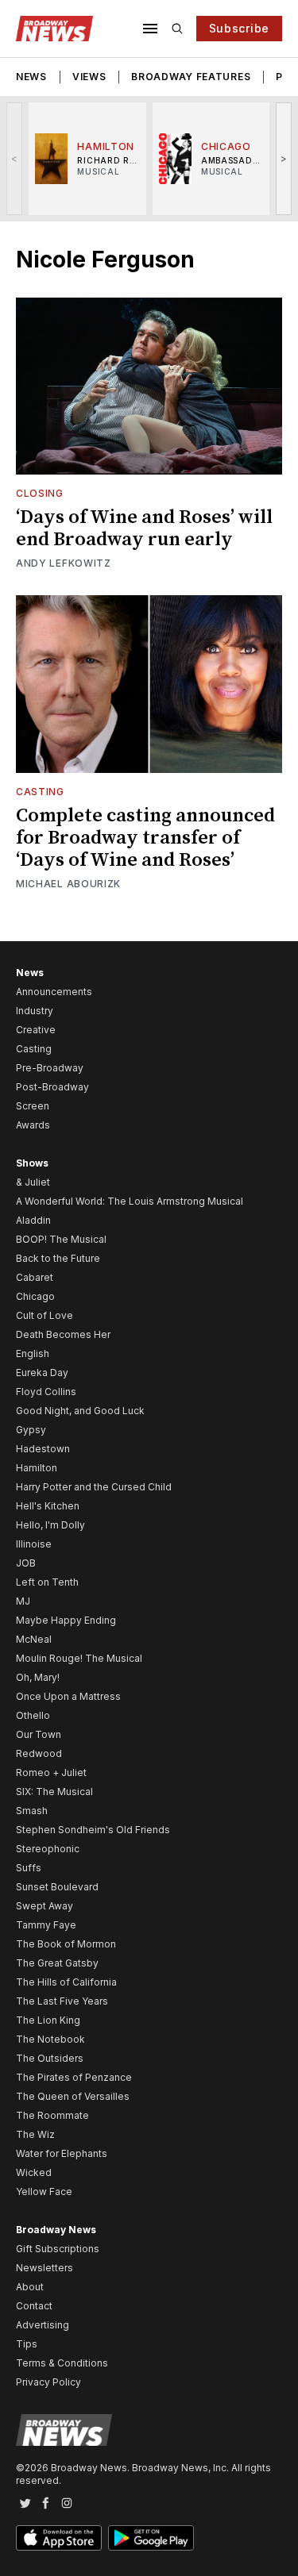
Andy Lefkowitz (64, 563)
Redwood (39, 1753)
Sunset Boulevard (57, 1887)
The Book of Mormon (66, 1944)
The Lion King (48, 2020)
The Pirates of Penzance (74, 2077)
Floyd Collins (46, 1392)
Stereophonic (48, 1849)
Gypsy (31, 1430)
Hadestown (43, 1449)
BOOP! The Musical (61, 1239)
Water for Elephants (62, 2153)
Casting (40, 792)
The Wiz (35, 2134)
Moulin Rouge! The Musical (79, 1658)
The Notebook (50, 2039)
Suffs (29, 1868)
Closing (40, 493)
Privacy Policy (48, 2382)
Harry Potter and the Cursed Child (94, 1487)
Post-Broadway (52, 1087)
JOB (26, 1563)
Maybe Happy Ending (66, 1620)
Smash (32, 1811)
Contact (34, 2306)
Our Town (39, 1734)
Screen (33, 1106)
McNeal (34, 1639)
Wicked (34, 2172)
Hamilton (37, 1468)
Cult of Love (45, 1315)
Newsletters (45, 2268)
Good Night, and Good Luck (80, 1411)
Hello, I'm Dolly (50, 1525)
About (30, 2287)
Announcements (54, 992)
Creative (36, 1030)
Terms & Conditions (62, 2363)
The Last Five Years (62, 2001)
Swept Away (45, 1906)
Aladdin (33, 1220)
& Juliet (33, 1182)
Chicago (35, 1296)
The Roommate (52, 2115)
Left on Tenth (47, 1582)
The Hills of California (66, 1982)
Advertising (43, 2325)
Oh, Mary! (38, 1677)
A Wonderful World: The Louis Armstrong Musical (130, 1201)
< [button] (15, 158)
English (33, 1353)
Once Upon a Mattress (68, 1696)
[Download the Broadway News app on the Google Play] (151, 2538)
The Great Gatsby (57, 1963)
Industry (35, 1011)
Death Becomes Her (63, 1334)
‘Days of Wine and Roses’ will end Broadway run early (144, 529)
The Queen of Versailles (73, 2096)
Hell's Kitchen (48, 1506)
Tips (27, 2344)
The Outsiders (50, 2058)
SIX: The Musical (54, 1792)
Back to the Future (58, 1258)
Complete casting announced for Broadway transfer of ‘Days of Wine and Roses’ (145, 838)
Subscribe (239, 28)
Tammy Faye (46, 1925)
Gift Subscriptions (58, 2249)
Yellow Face (44, 2192)
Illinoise (34, 1544)
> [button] (284, 158)
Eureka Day (42, 1373)
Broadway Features (191, 77)
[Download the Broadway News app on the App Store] (59, 2538)
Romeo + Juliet (51, 1772)
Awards (33, 1125)
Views (89, 77)
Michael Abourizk (68, 884)
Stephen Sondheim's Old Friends (93, 1830)
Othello (33, 1715)
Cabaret (35, 1277)
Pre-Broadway (50, 1068)
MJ (23, 1601)
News (31, 77)
